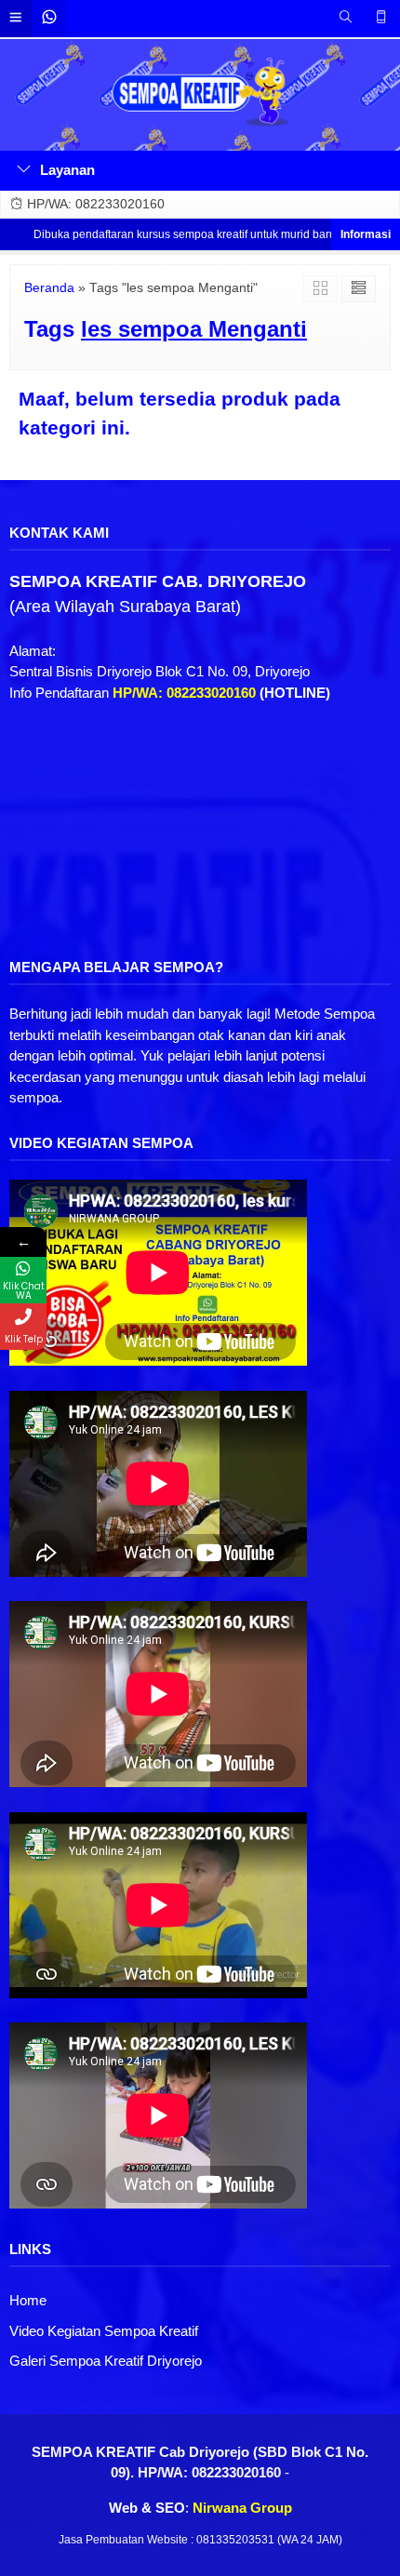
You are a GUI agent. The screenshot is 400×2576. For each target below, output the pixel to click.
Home (28, 2300)
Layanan (67, 170)
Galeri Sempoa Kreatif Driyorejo (106, 2361)
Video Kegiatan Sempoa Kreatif (104, 2331)
